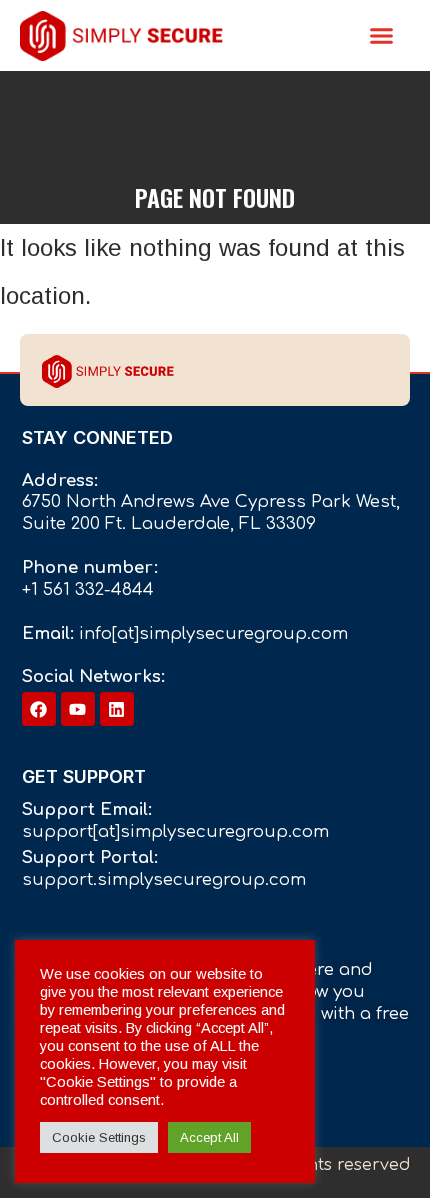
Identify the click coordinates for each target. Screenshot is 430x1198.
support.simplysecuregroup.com (164, 879)
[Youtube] (78, 709)
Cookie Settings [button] (99, 1137)
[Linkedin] (117, 709)
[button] (382, 36)
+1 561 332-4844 (88, 589)
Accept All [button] (209, 1137)
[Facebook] (39, 709)
